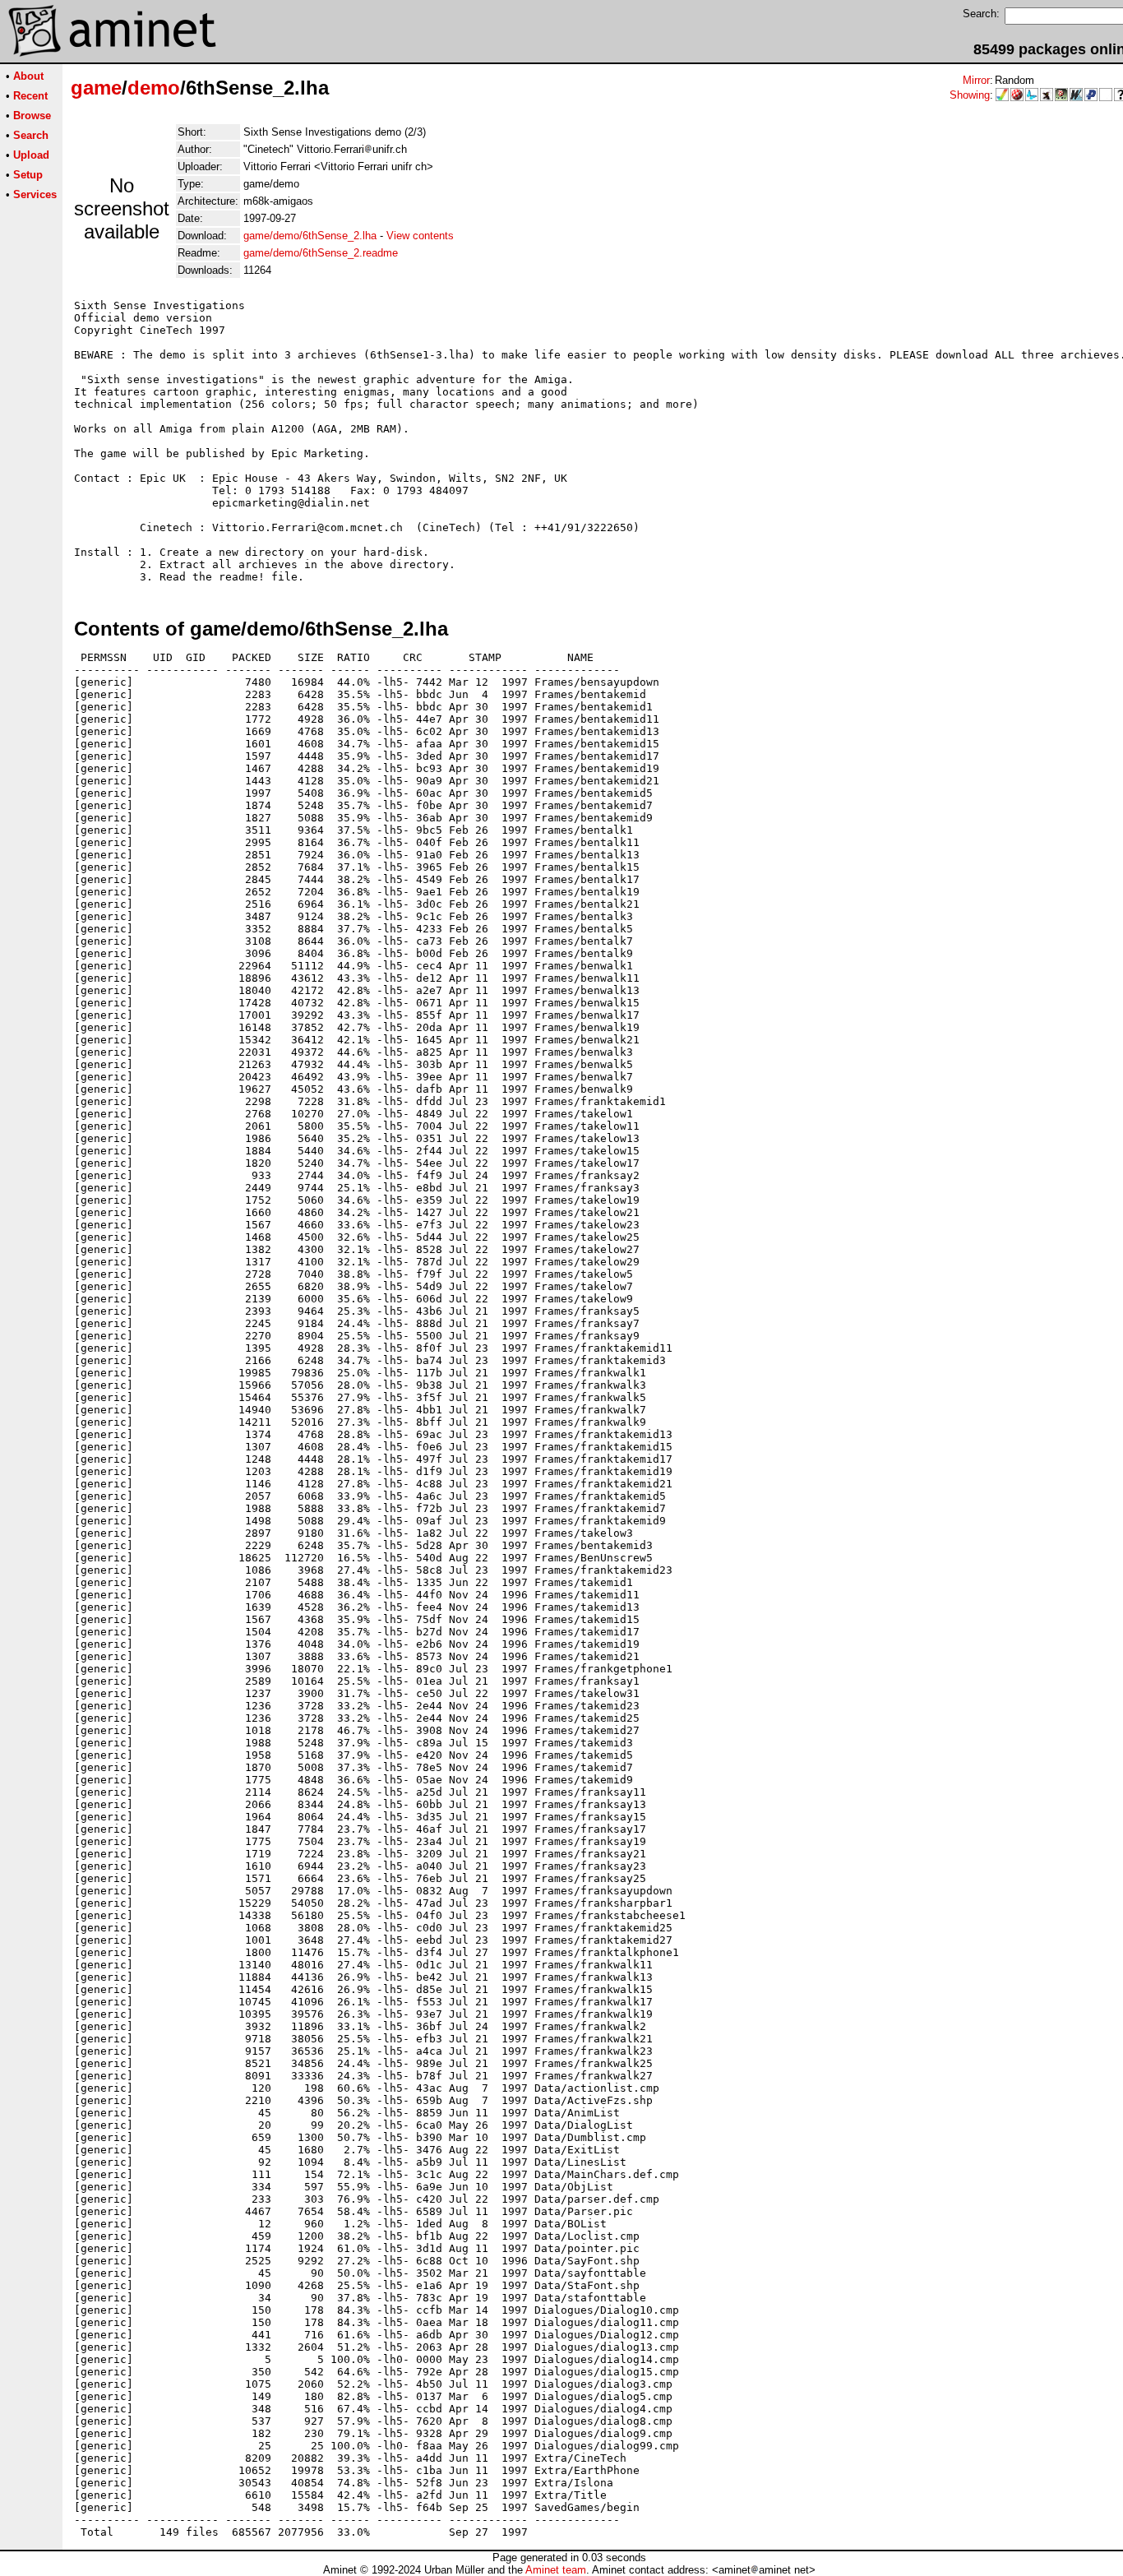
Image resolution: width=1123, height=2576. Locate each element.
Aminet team (556, 2570)
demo (154, 88)
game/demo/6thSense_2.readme (321, 253)
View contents (420, 236)
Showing (970, 95)
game (96, 88)
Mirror (976, 80)
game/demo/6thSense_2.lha (310, 236)
